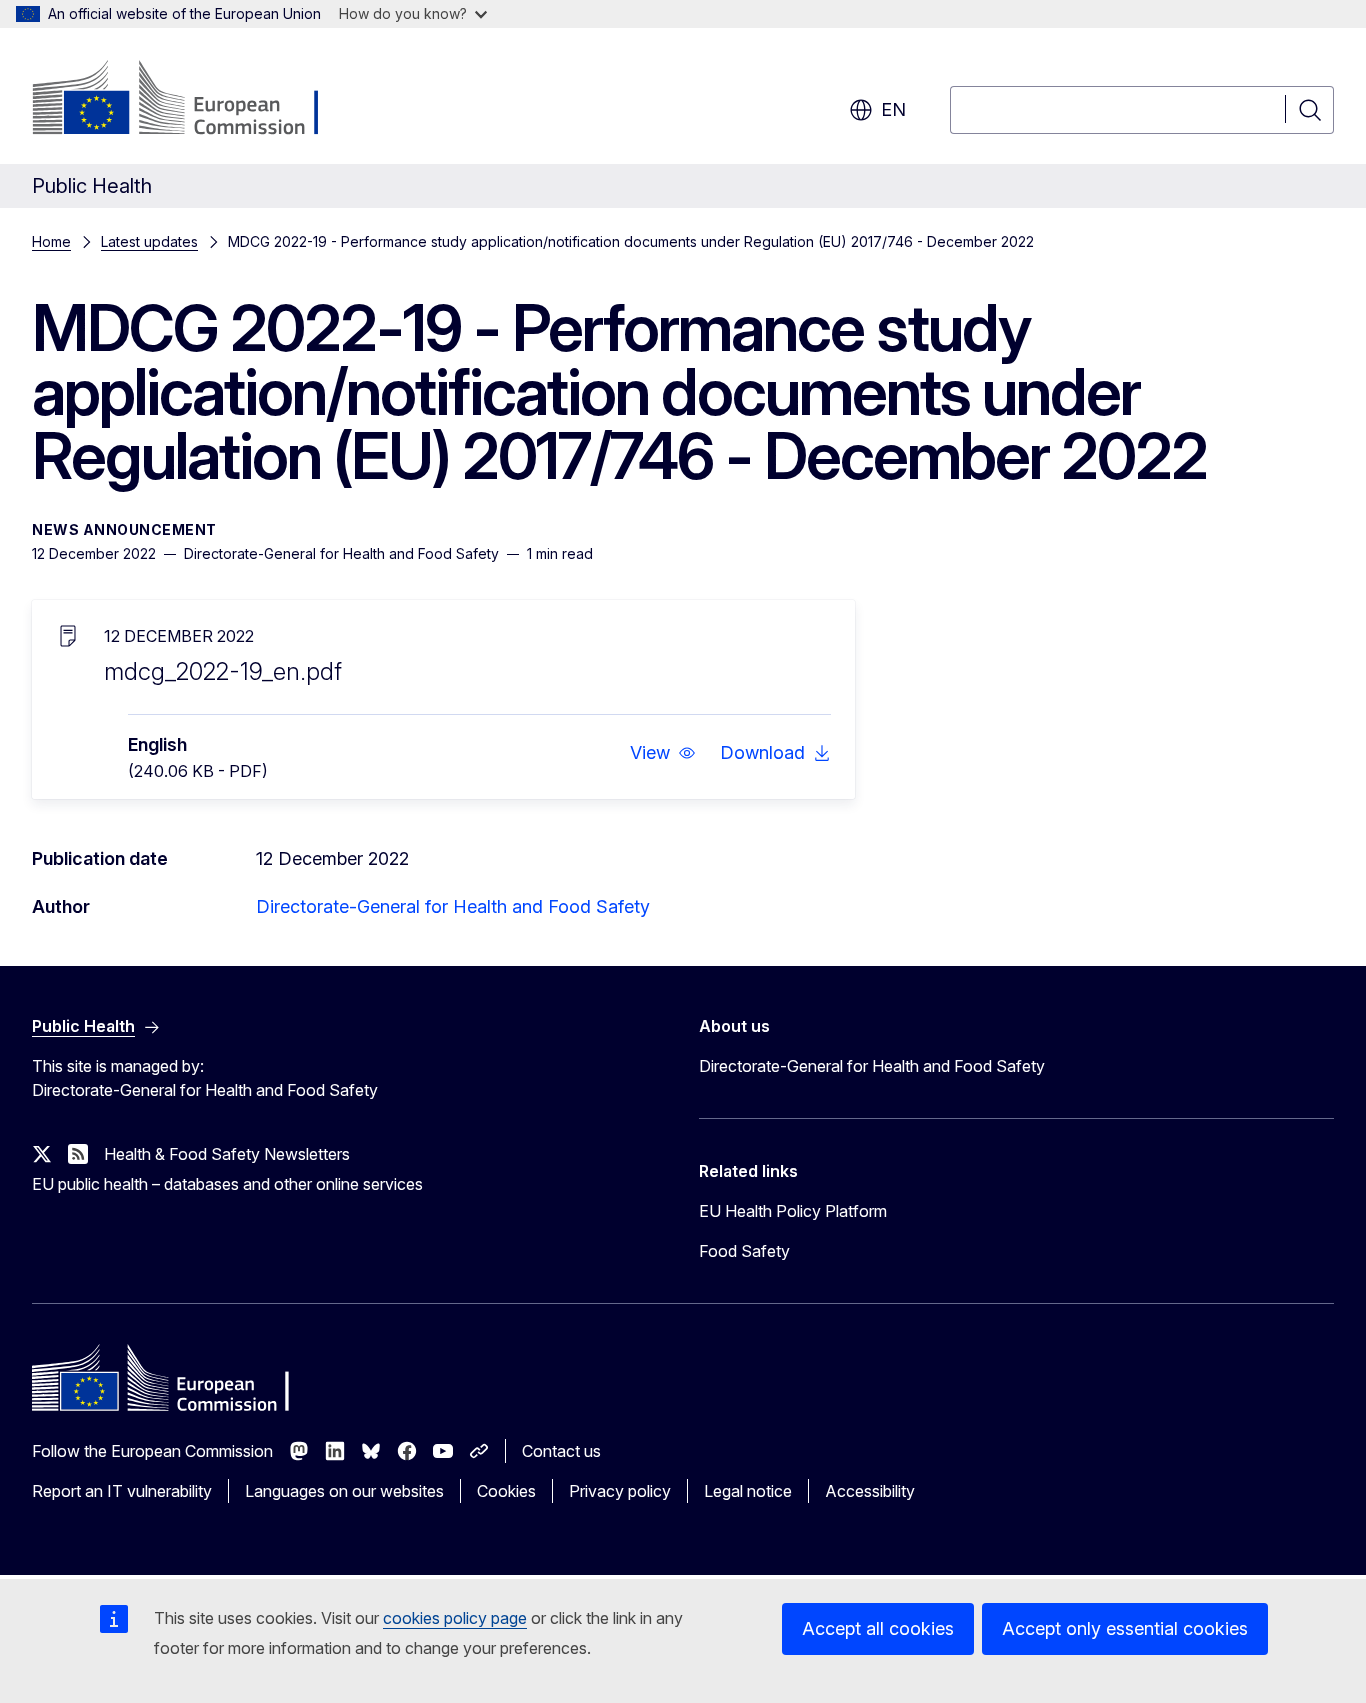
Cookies (506, 1491)
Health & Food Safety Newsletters (227, 1154)
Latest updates (149, 241)
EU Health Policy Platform (793, 1211)
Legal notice (748, 1491)
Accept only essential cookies (1125, 1628)
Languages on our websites (344, 1491)
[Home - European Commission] (193, 100)
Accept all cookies (878, 1628)
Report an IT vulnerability (122, 1491)
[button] (663, 753)
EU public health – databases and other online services (227, 1184)
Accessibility (870, 1491)
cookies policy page (455, 1618)
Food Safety (744, 1251)
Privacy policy (620, 1491)
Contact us (561, 1451)
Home (51, 241)
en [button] (893, 109)
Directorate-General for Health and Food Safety (453, 906)
